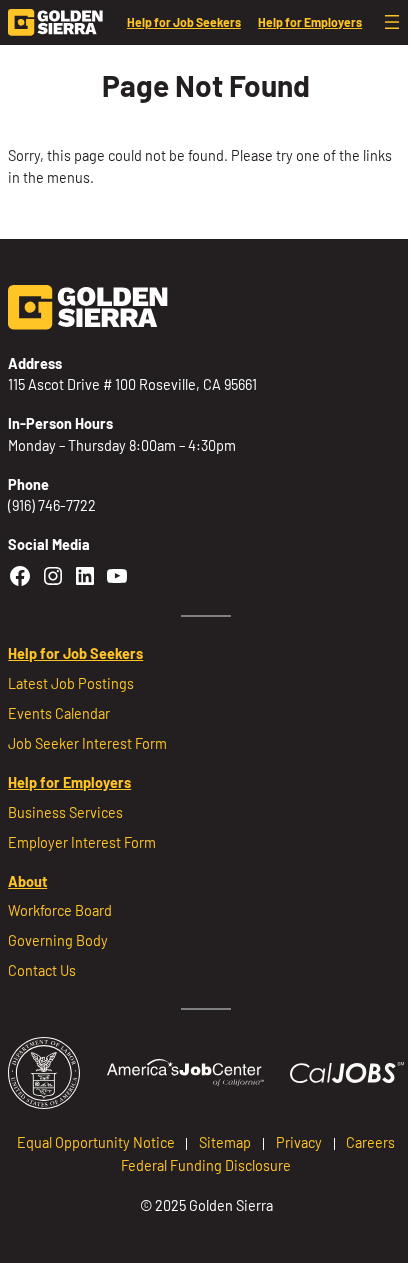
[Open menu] (392, 22)
